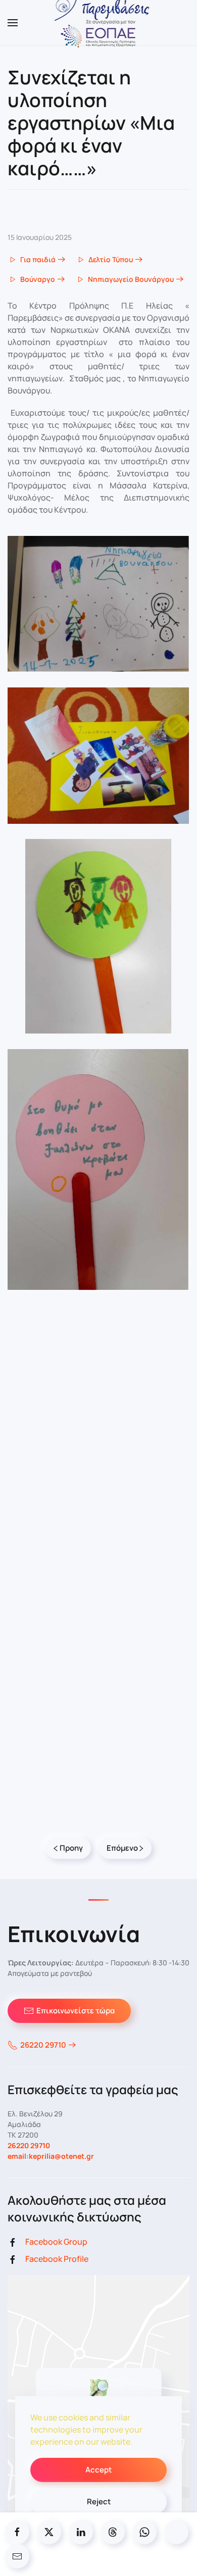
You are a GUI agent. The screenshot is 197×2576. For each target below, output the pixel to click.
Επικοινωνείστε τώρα (76, 2011)
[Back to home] (99, 23)
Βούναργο (38, 279)
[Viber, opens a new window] (176, 2532)
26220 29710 (43, 2045)
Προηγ (71, 1848)
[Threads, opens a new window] (113, 2532)
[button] (13, 23)
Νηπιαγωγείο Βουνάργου (131, 279)
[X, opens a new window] (49, 2532)
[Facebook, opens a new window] (17, 2532)
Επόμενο (122, 1848)
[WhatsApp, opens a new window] (144, 2532)
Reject (99, 2501)
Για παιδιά (38, 259)
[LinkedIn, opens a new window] (81, 2532)
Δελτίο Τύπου (111, 259)
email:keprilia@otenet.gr (51, 2156)
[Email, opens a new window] (17, 2556)
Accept (98, 2470)
